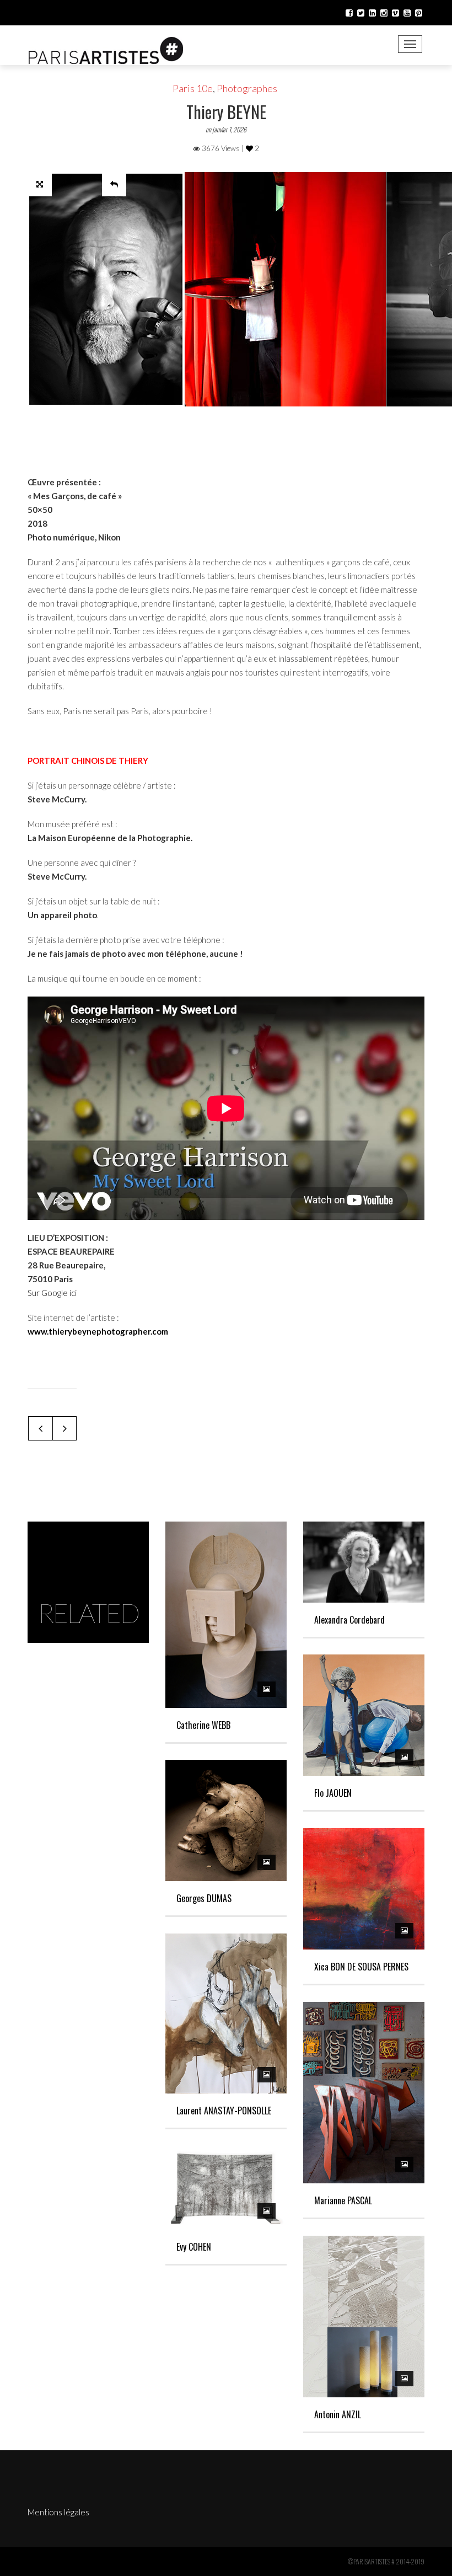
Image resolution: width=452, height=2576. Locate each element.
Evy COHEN (194, 2247)
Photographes (247, 88)
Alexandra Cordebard (349, 1620)
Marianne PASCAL (343, 2200)
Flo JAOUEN (333, 1793)
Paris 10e (193, 88)
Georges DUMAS (204, 1898)
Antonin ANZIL (338, 2414)
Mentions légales (58, 2512)
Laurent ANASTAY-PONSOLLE (224, 2111)
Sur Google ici (52, 1293)
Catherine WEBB (203, 1725)
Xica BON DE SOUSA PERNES (361, 1967)
